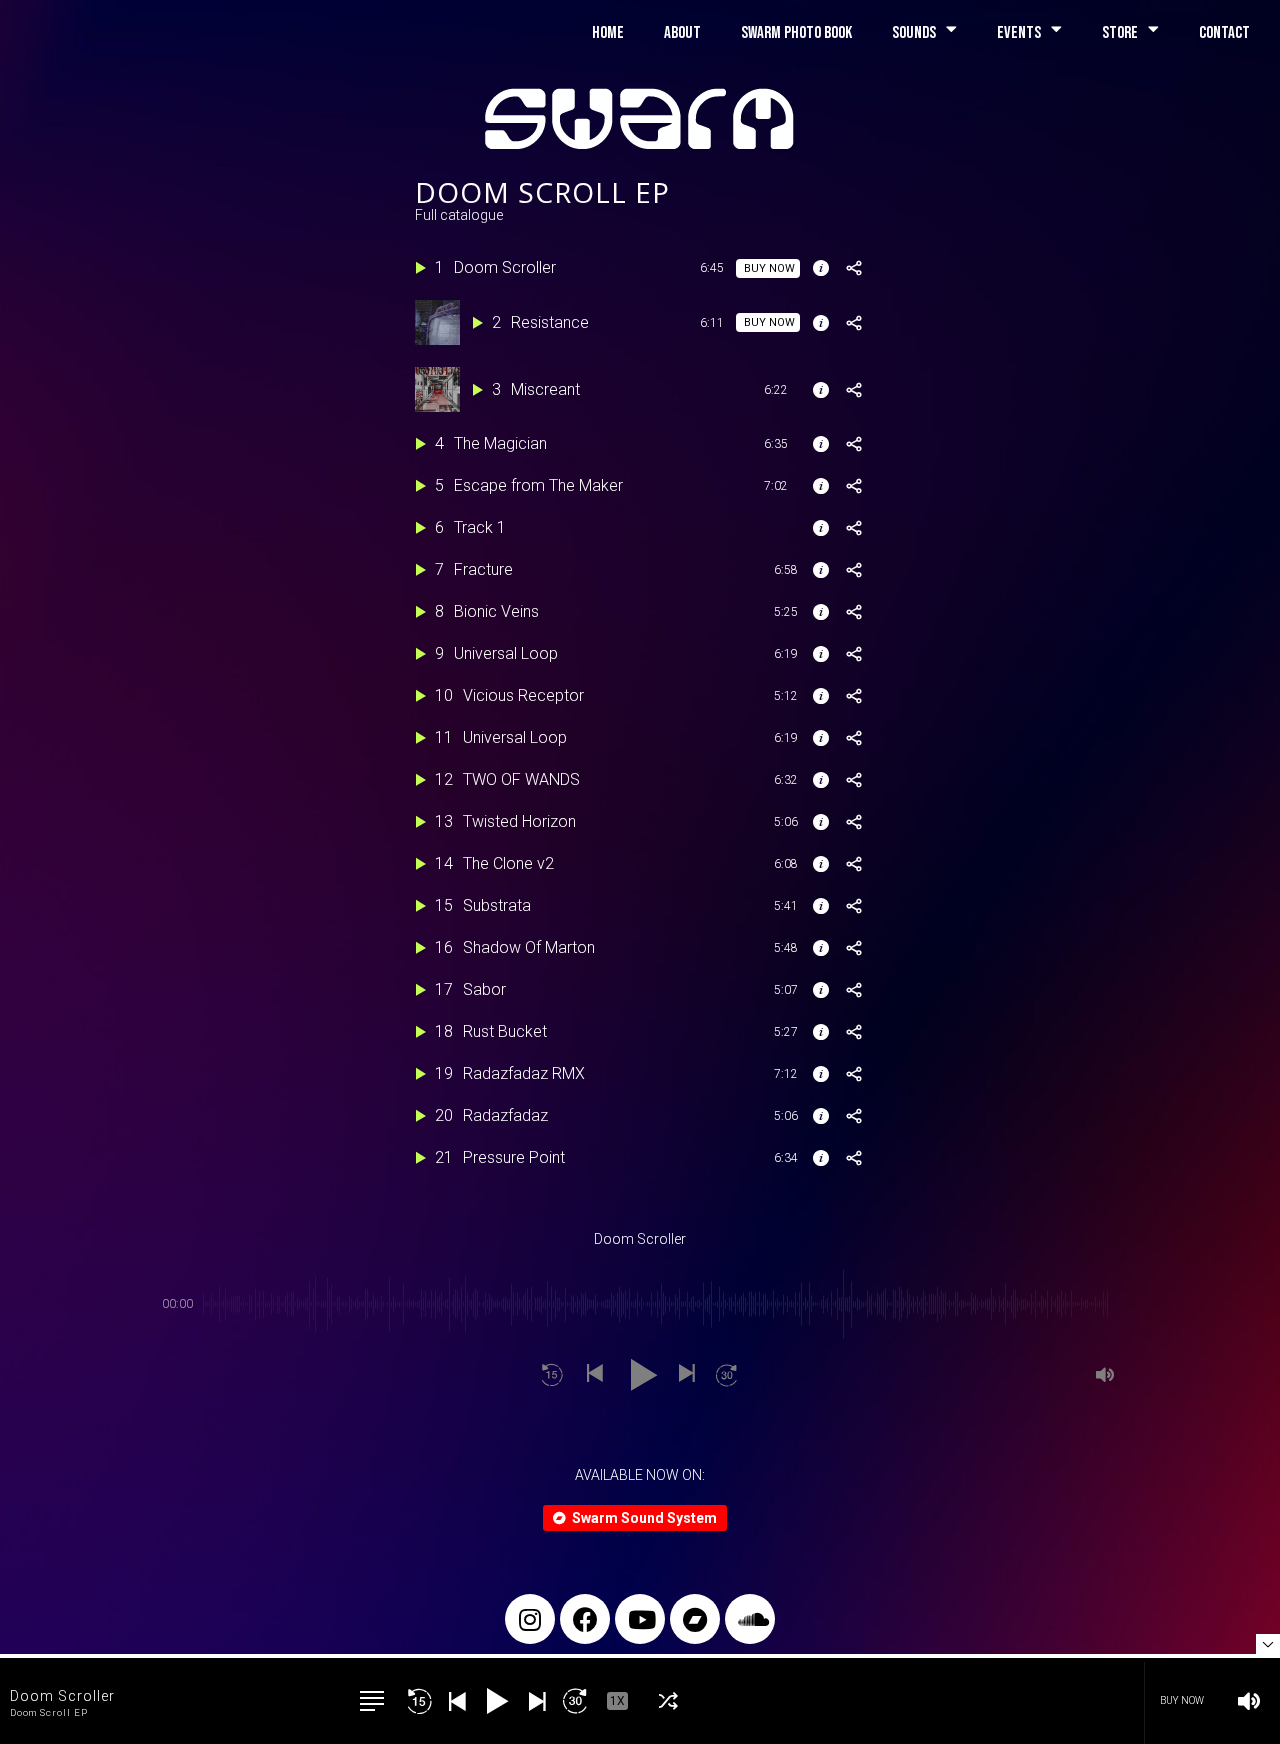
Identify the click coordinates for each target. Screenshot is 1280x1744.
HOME (608, 33)
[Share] (854, 268)
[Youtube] (640, 1619)
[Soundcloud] (750, 1619)
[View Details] (821, 268)
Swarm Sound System (644, 1518)
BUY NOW (1182, 1700)
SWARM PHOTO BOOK (796, 33)
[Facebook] (585, 1619)
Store (1120, 33)
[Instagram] (530, 1619)
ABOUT (682, 33)
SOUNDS (914, 33)
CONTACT (1224, 33)
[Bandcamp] (695, 1619)
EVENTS (1019, 33)
